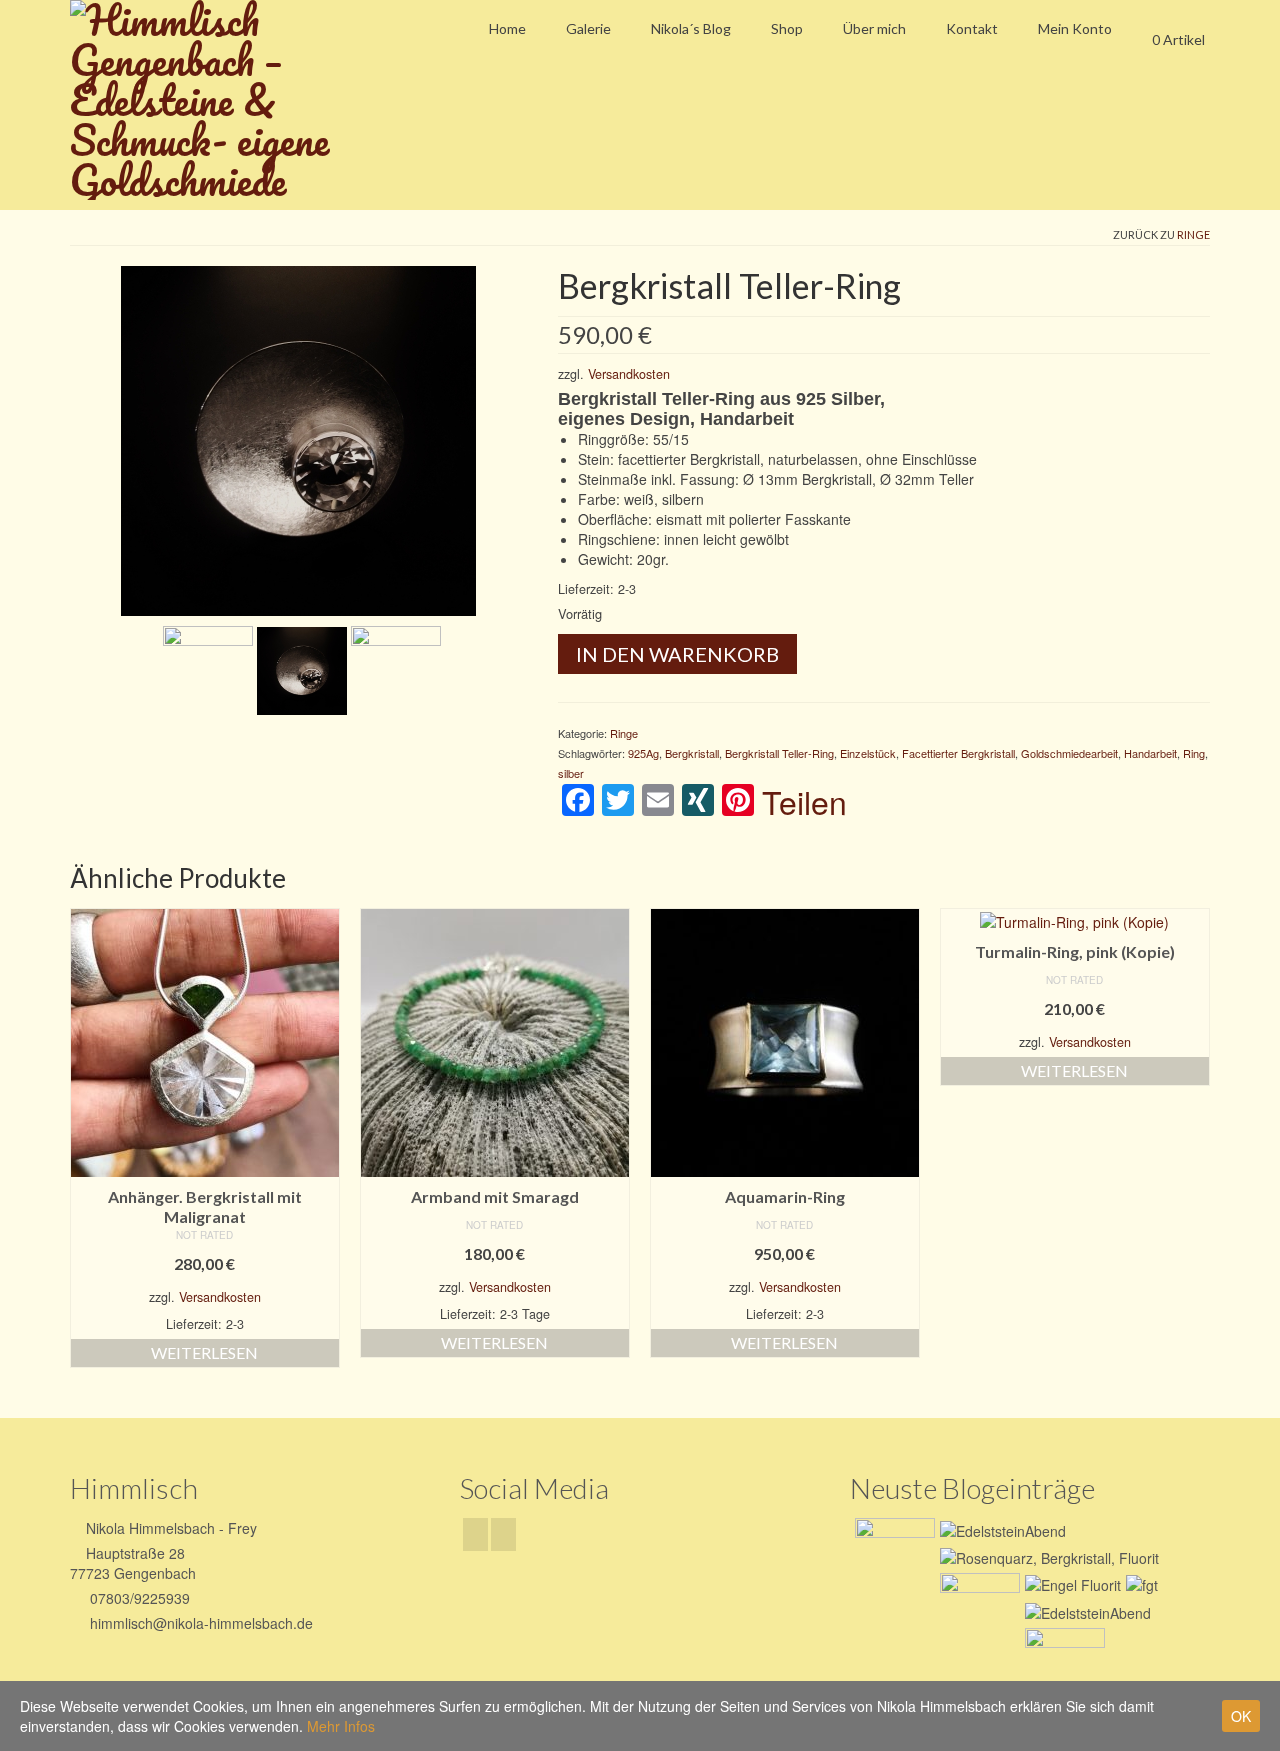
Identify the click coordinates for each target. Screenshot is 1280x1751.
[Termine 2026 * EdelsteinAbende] (892, 1543)
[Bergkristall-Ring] (208, 669)
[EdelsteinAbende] (1085, 1611)
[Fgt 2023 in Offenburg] (1139, 1584)
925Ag (643, 753)
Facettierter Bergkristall (958, 753)
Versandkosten (629, 374)
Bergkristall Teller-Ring (779, 753)
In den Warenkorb (677, 654)
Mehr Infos (341, 1726)
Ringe (1193, 234)
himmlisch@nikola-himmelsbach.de (199, 1623)
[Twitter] (503, 1534)
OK (1241, 1716)
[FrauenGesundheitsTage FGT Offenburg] (977, 1598)
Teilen (804, 801)
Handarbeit (1150, 753)
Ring (1194, 753)
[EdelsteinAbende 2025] (1047, 1557)
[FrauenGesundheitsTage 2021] (1062, 1653)
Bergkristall (692, 753)
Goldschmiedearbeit (1069, 753)
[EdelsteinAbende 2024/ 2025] (1070, 1584)
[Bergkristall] (396, 669)
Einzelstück (868, 753)
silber (571, 773)
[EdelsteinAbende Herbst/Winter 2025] (1000, 1529)
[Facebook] (475, 1534)
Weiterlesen (204, 1352)
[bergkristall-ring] (298, 439)
